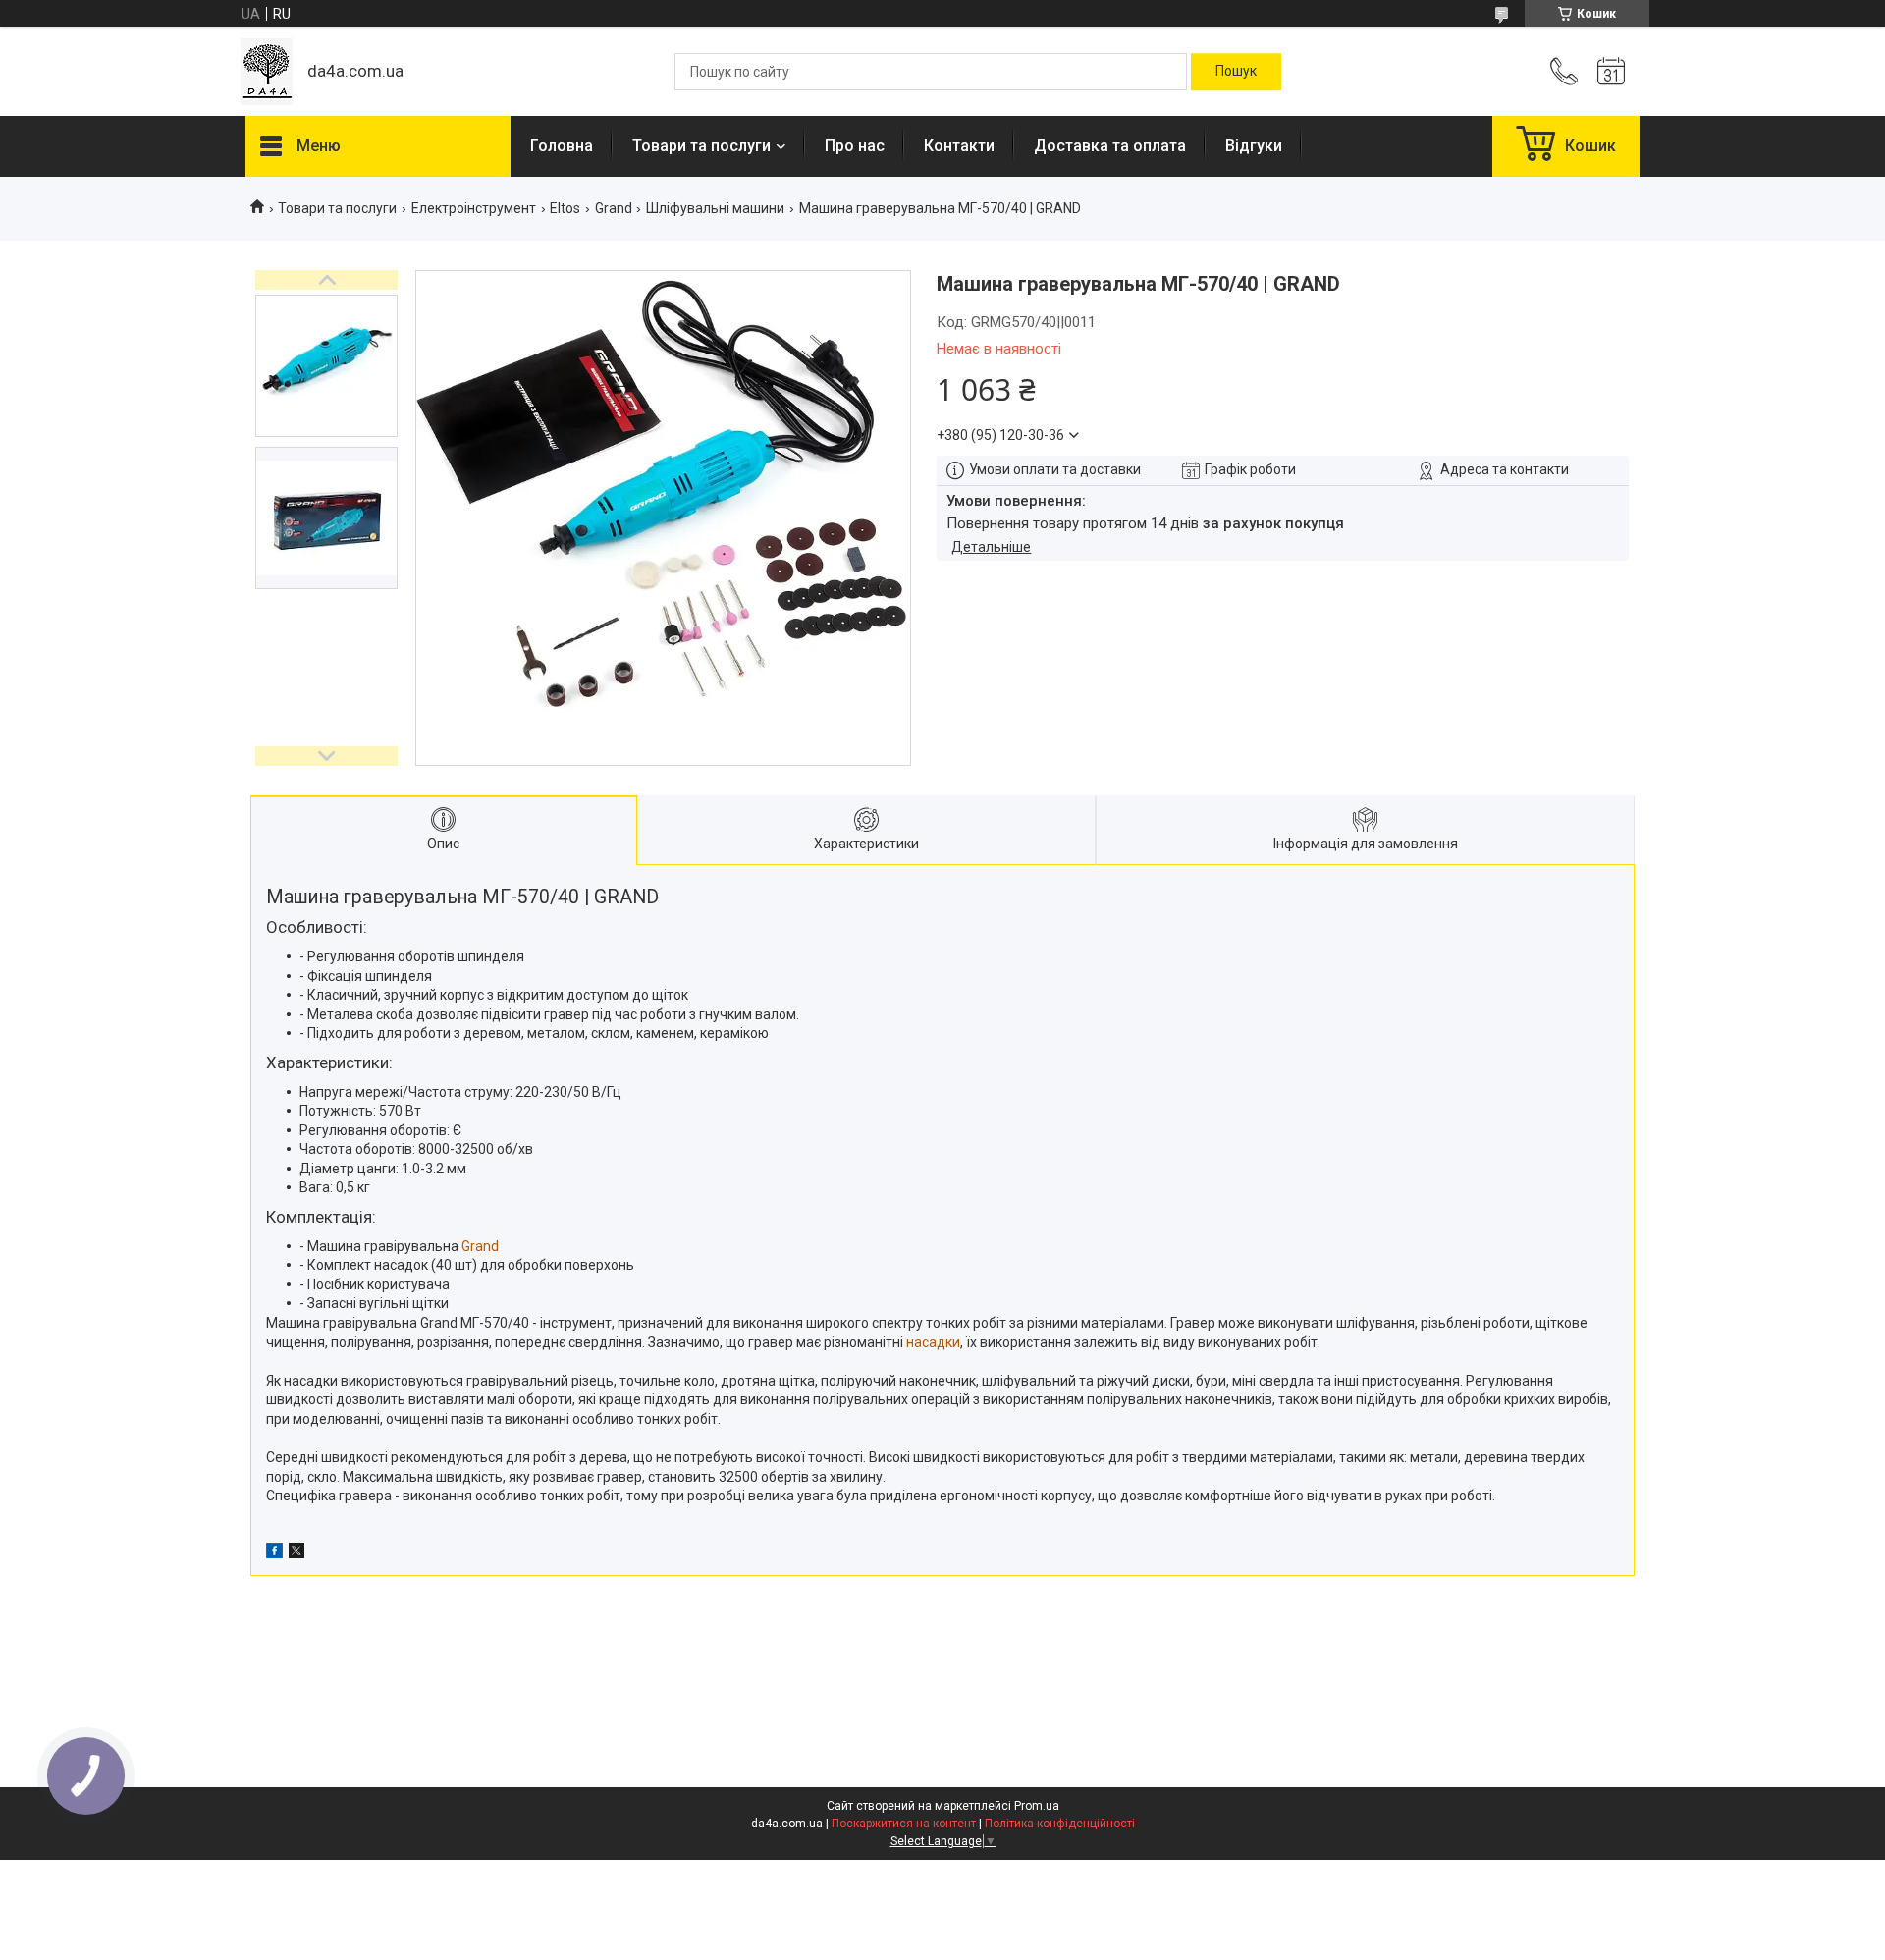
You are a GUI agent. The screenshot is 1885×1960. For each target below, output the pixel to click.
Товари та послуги (701, 146)
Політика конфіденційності (1060, 1824)
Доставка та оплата (1110, 146)
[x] (296, 1553)
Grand (614, 208)
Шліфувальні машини (715, 208)
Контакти (959, 146)
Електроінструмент (474, 208)
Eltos (565, 208)
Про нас (855, 146)
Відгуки (1254, 146)
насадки (933, 1342)
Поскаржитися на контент (904, 1824)
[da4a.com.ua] (267, 72)
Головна (562, 146)
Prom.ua (1037, 1806)
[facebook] (274, 1553)
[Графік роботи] (1611, 72)
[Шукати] (1236, 72)
